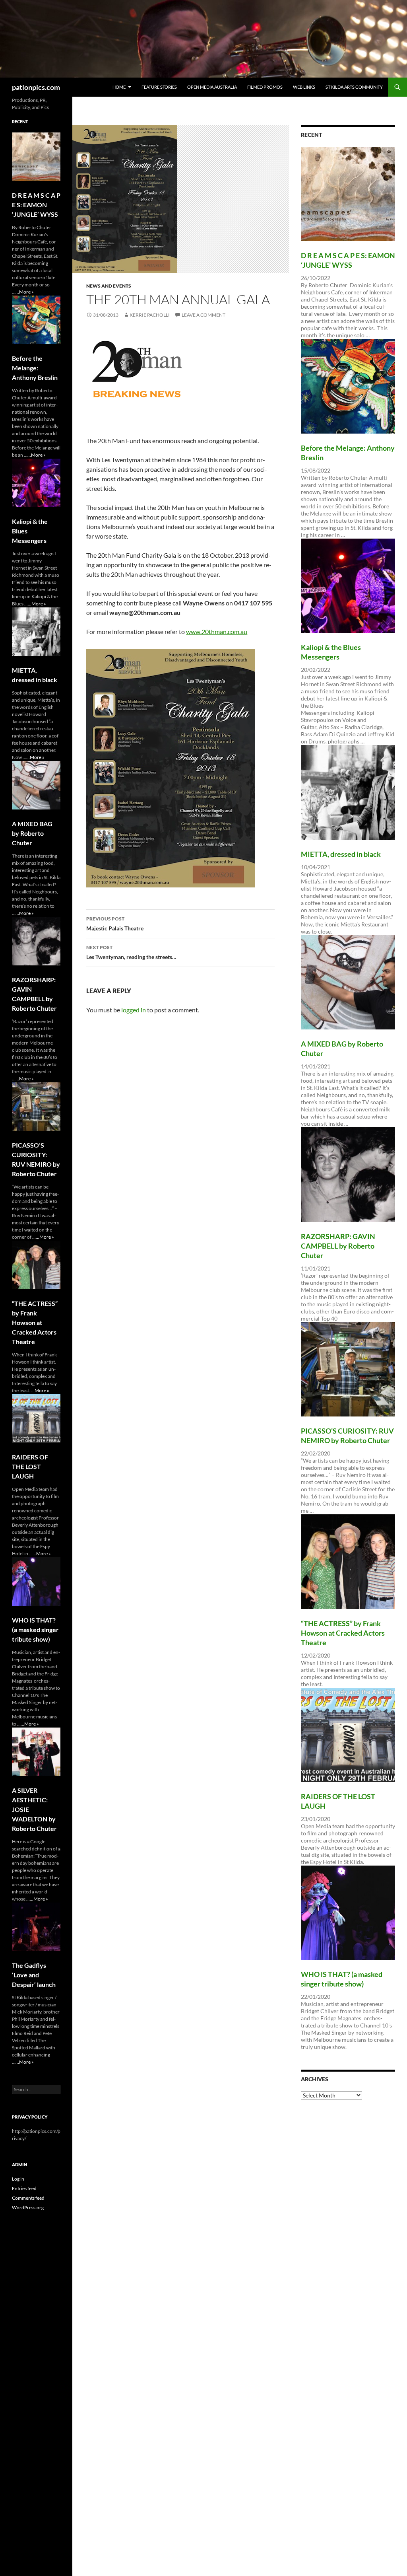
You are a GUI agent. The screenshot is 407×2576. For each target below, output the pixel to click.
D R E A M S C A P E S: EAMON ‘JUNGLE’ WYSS (36, 205)
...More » (25, 292)
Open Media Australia (212, 87)
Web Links (304, 87)
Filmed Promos (265, 87)
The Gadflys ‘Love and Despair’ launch (34, 1975)
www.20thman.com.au (217, 631)
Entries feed (24, 2188)
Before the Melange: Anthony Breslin (35, 368)
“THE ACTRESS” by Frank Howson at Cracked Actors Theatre (343, 1633)
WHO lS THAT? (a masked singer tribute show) (35, 1629)
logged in (134, 1010)
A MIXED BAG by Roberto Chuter (32, 833)
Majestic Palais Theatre (115, 924)
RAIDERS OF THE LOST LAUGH (30, 1466)
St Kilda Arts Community (354, 87)
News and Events (109, 286)
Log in (18, 2179)
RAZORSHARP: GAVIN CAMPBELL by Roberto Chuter (338, 1246)
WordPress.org (28, 2207)
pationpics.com (36, 87)
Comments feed (28, 2198)
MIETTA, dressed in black (341, 854)
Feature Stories (159, 87)
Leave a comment (203, 315)
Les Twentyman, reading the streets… (131, 952)
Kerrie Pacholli (150, 315)
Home (119, 87)
